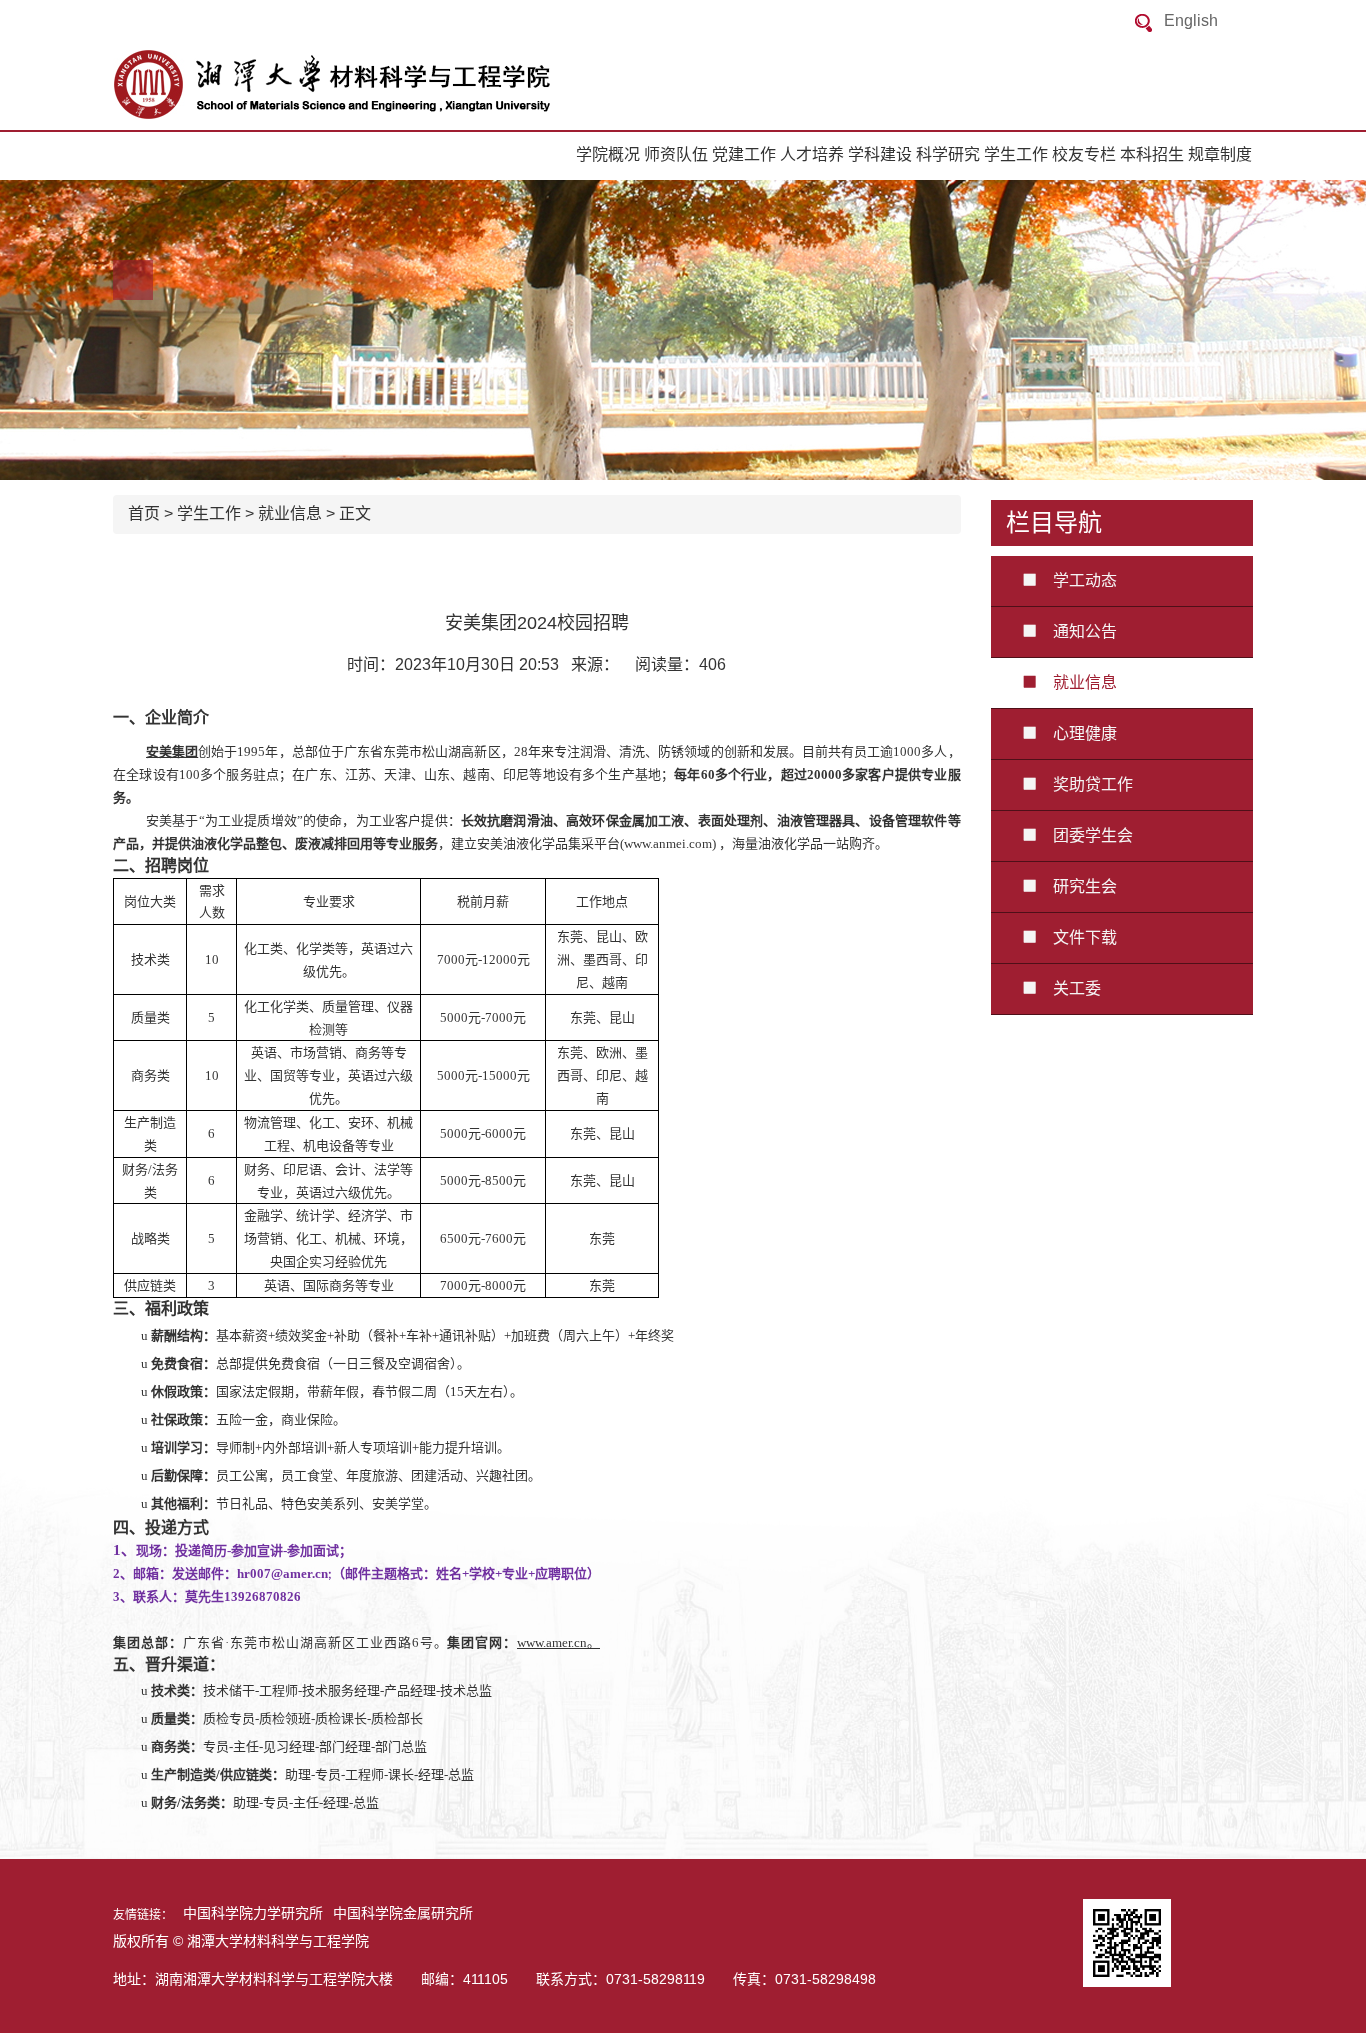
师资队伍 (676, 154)
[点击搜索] (1143, 22)
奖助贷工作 (1085, 784)
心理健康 (1077, 733)
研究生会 (1077, 886)
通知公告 (1077, 631)
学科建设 (880, 154)
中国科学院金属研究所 (403, 1913)
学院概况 (608, 154)
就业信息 (290, 513)
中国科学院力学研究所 (253, 1913)
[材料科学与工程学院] (313, 85)
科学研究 (948, 154)
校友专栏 (1084, 154)
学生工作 (1016, 154)
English (1191, 20)
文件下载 (1077, 937)
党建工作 (744, 154)
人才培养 (812, 154)
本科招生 (1152, 154)
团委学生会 (1085, 835)
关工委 (1069, 988)
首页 (144, 513)
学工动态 (1077, 580)
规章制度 (1220, 154)
